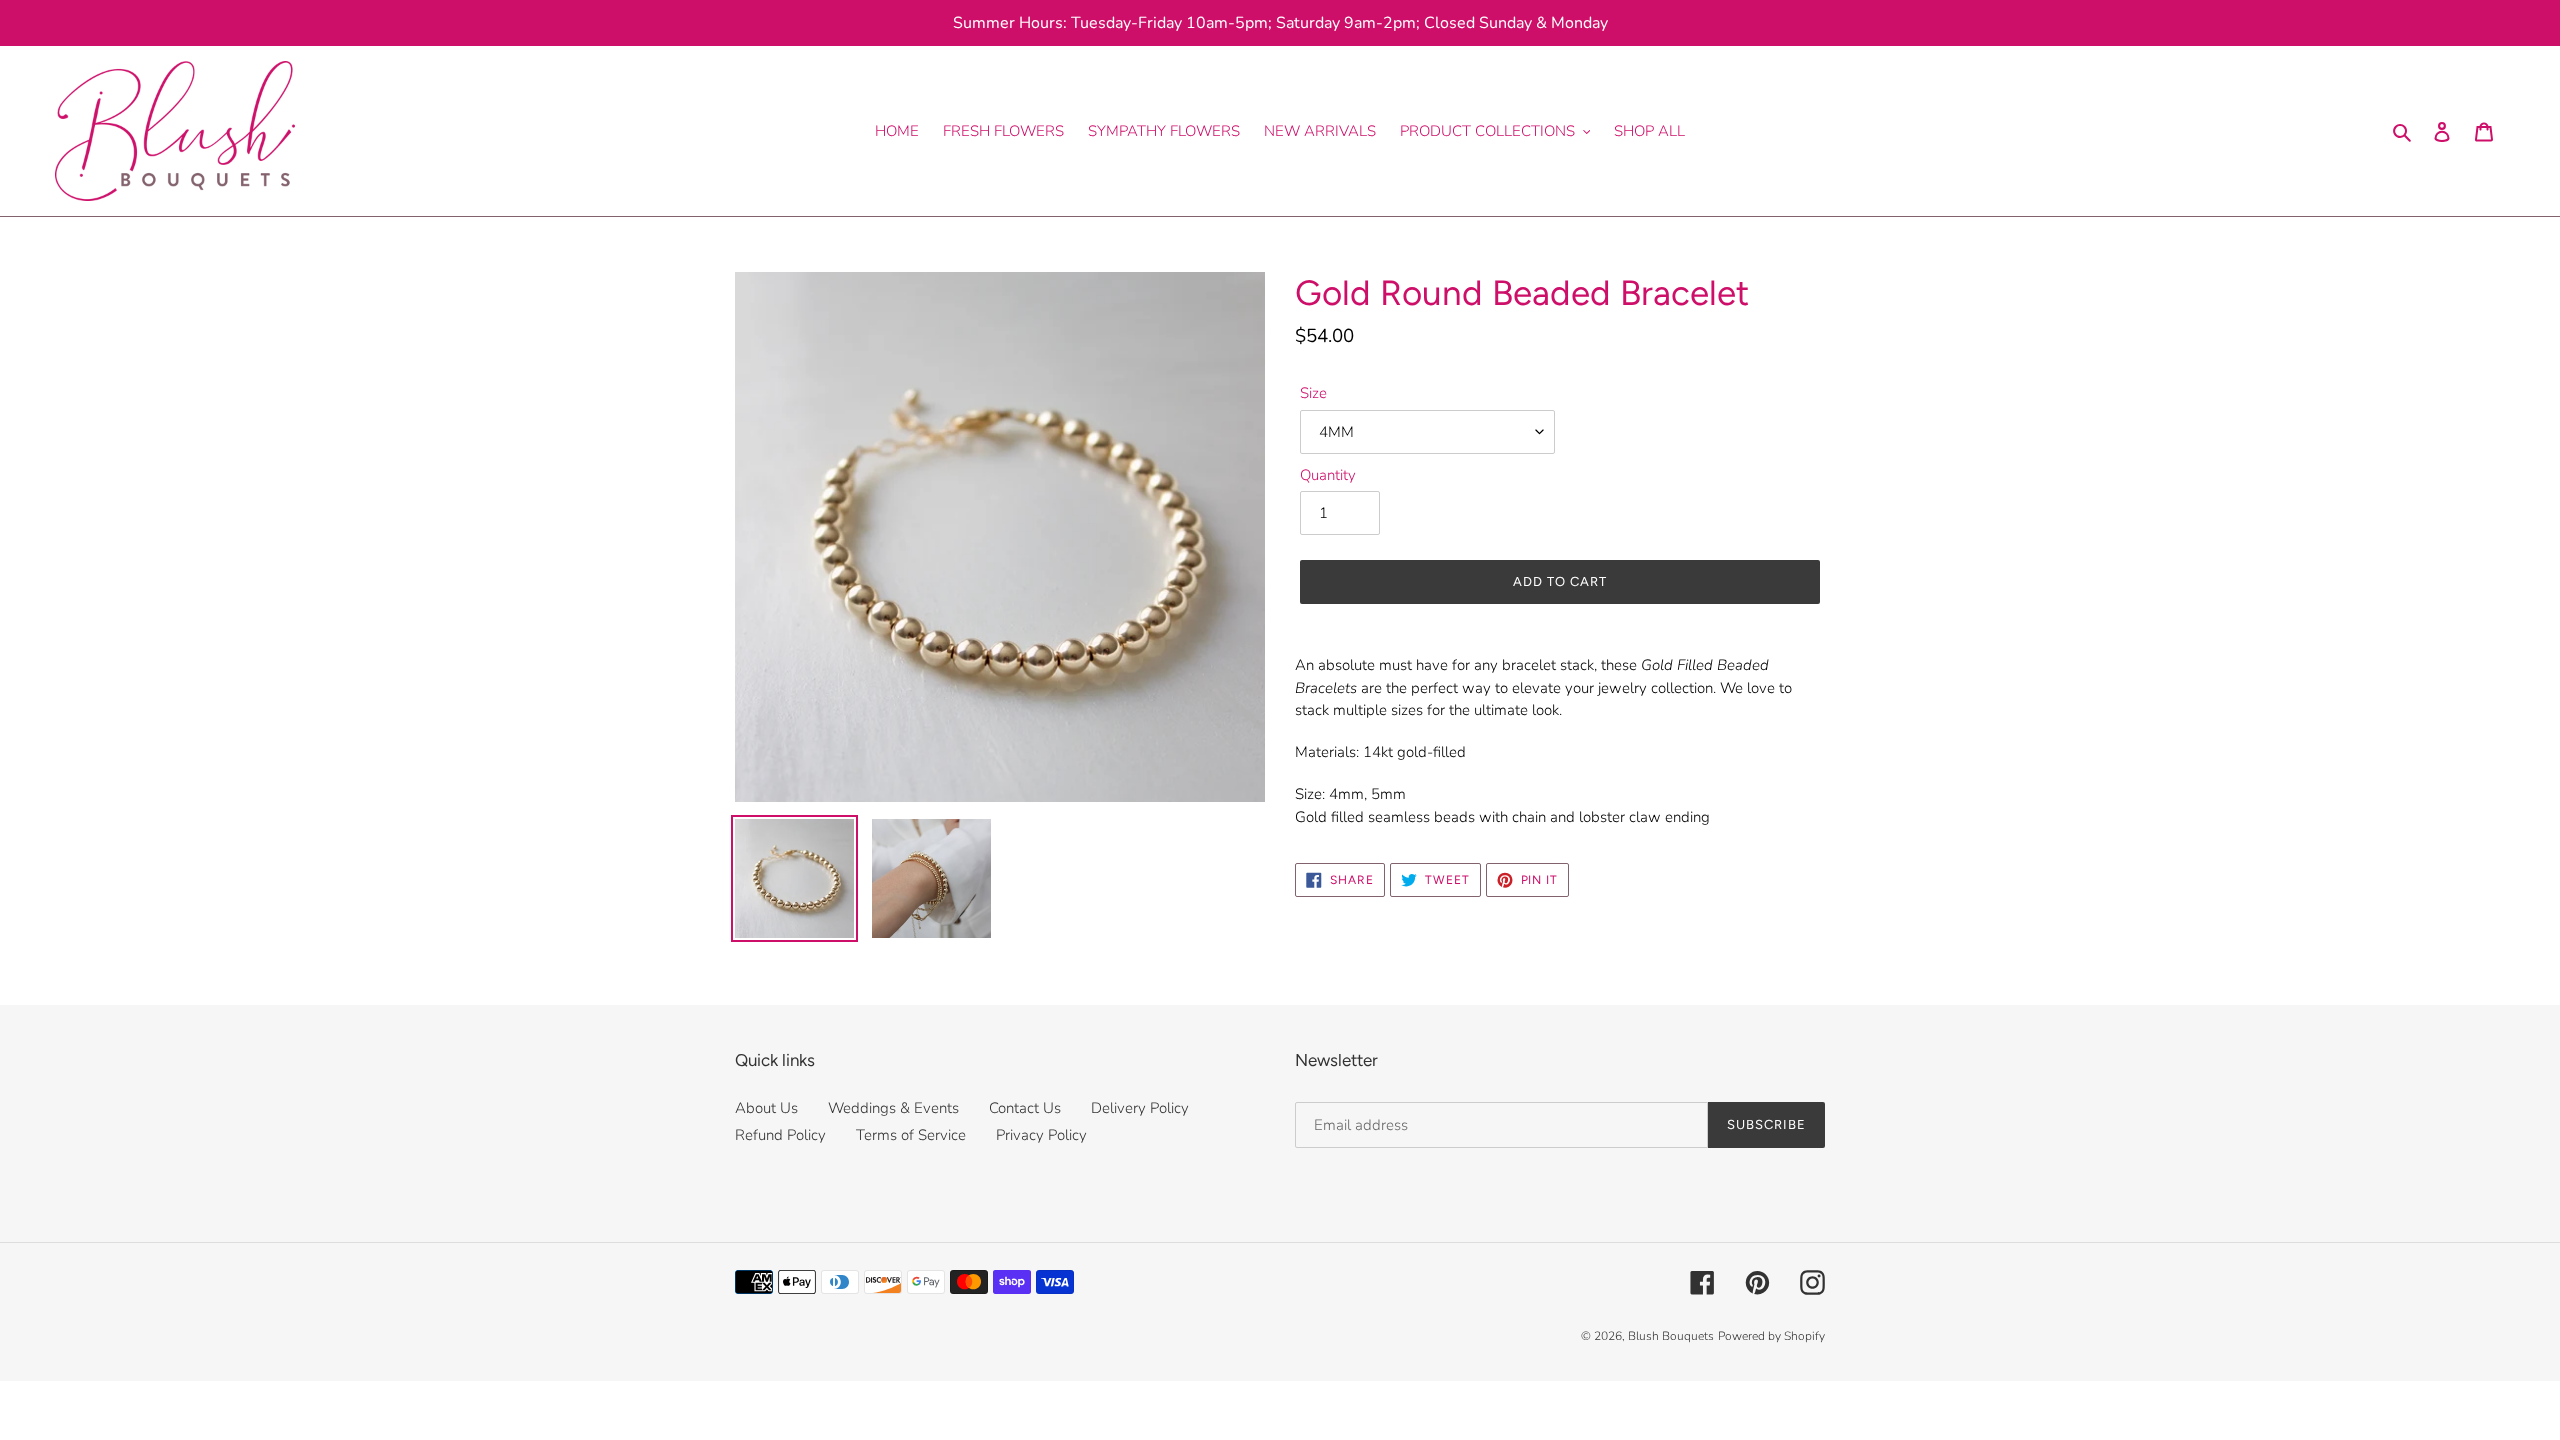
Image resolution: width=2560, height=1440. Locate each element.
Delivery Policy (1140, 1108)
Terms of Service (911, 1135)
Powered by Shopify (1771, 1336)
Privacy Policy (1041, 1135)
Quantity (1328, 475)
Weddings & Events (893, 1108)
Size (1313, 393)
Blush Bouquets (1671, 1336)
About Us (766, 1108)
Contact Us (1025, 1108)
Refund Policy (780, 1135)
